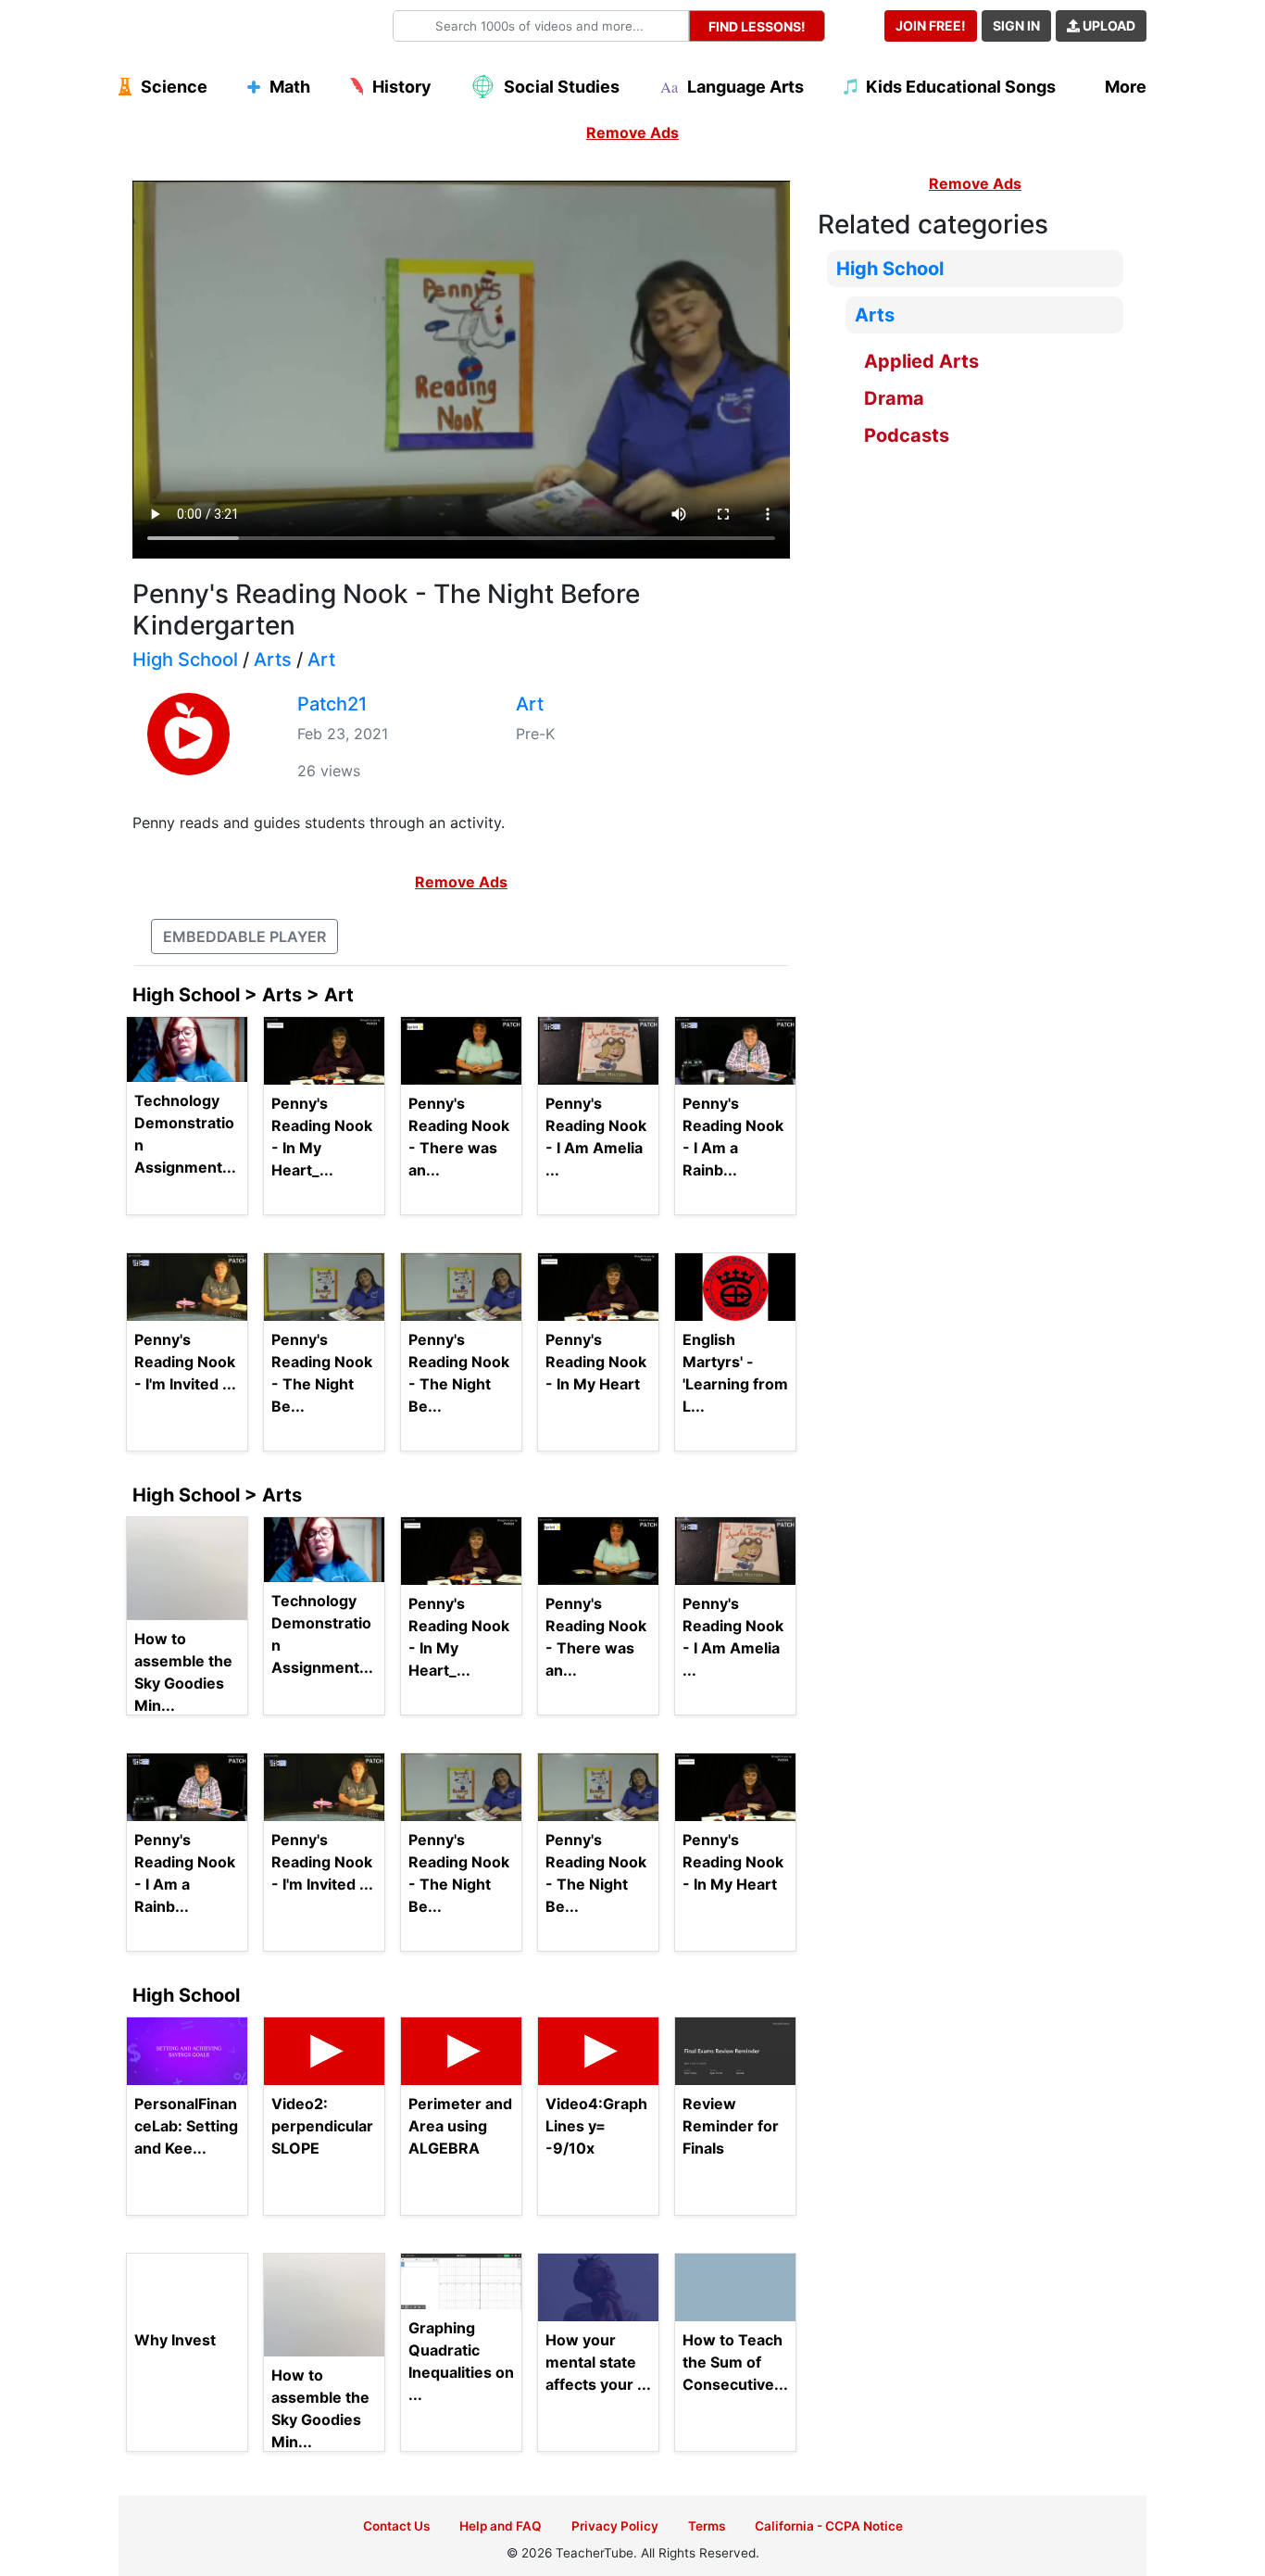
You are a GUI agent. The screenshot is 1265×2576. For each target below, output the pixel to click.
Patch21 (332, 704)
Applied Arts (921, 361)
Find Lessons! (757, 26)
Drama (894, 398)
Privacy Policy (615, 2526)
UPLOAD (1108, 25)
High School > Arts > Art (243, 995)
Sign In (1016, 25)
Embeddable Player (244, 936)
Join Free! (931, 25)
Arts (273, 660)
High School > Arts (217, 1495)
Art (321, 660)
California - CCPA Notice (829, 2526)
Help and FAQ (501, 2526)
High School (185, 660)
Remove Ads (632, 132)
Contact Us (396, 2526)
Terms (707, 2526)
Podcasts (907, 435)
